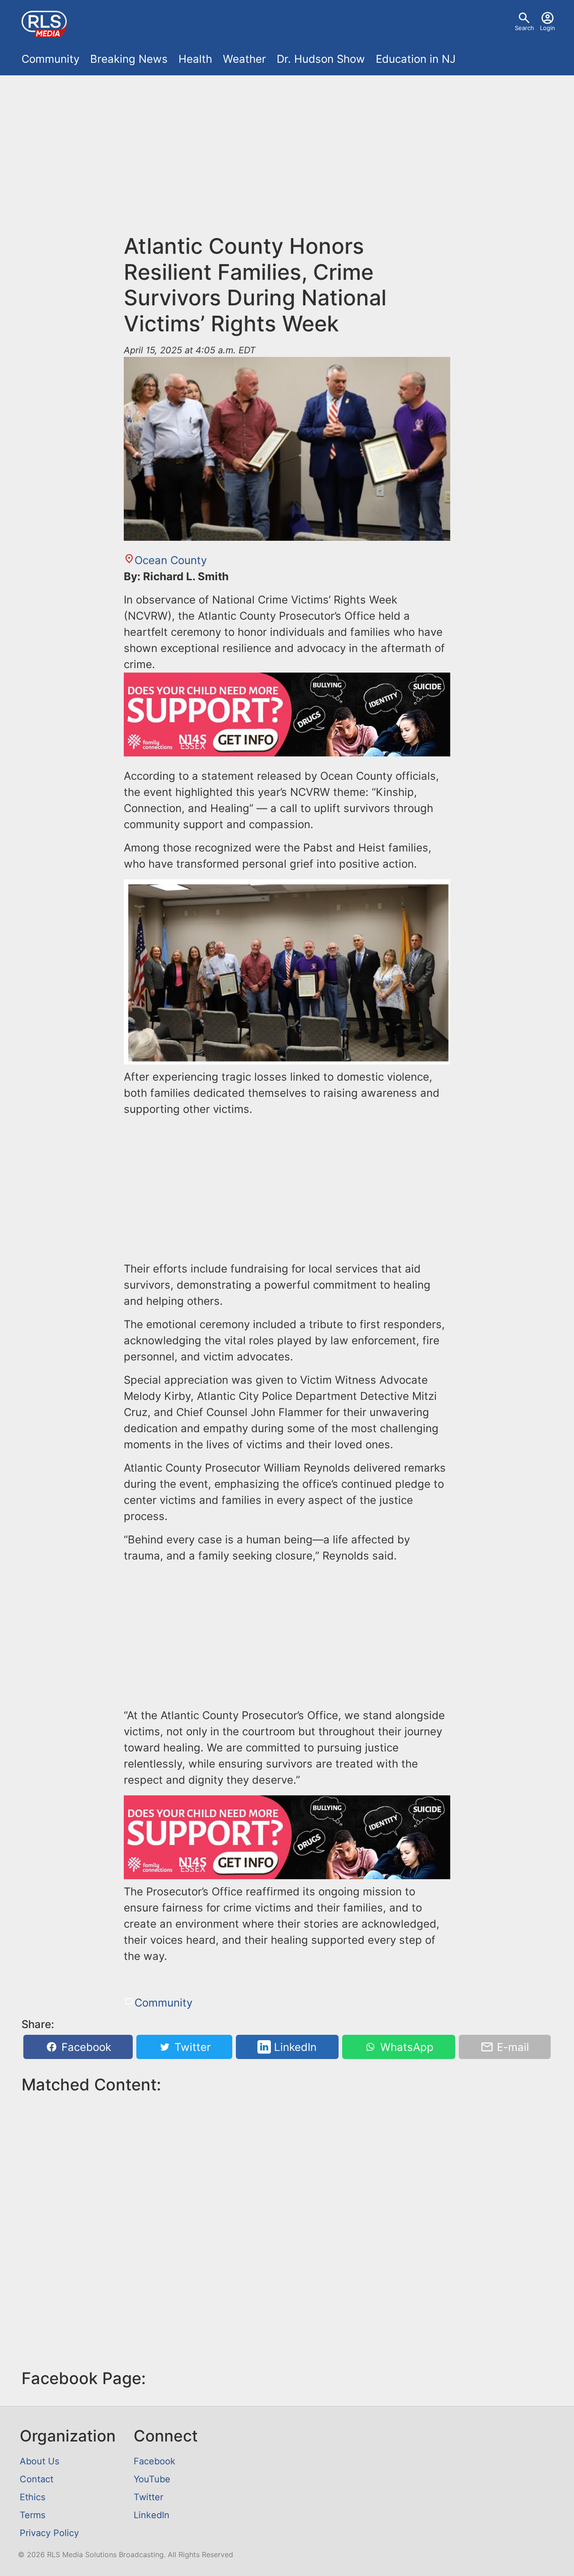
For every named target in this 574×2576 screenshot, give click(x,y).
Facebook (85, 2047)
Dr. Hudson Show (321, 59)
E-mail (511, 2047)
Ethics (33, 2497)
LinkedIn (294, 2047)
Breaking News (129, 59)
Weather (244, 59)
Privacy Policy (49, 2533)
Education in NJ (416, 59)
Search (524, 28)
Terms (33, 2515)
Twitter (191, 2047)
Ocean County (171, 560)
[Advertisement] (287, 149)
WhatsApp (405, 2047)
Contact (37, 2479)
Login (548, 28)
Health (195, 59)
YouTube (152, 2479)
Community (50, 59)
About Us (39, 2461)
